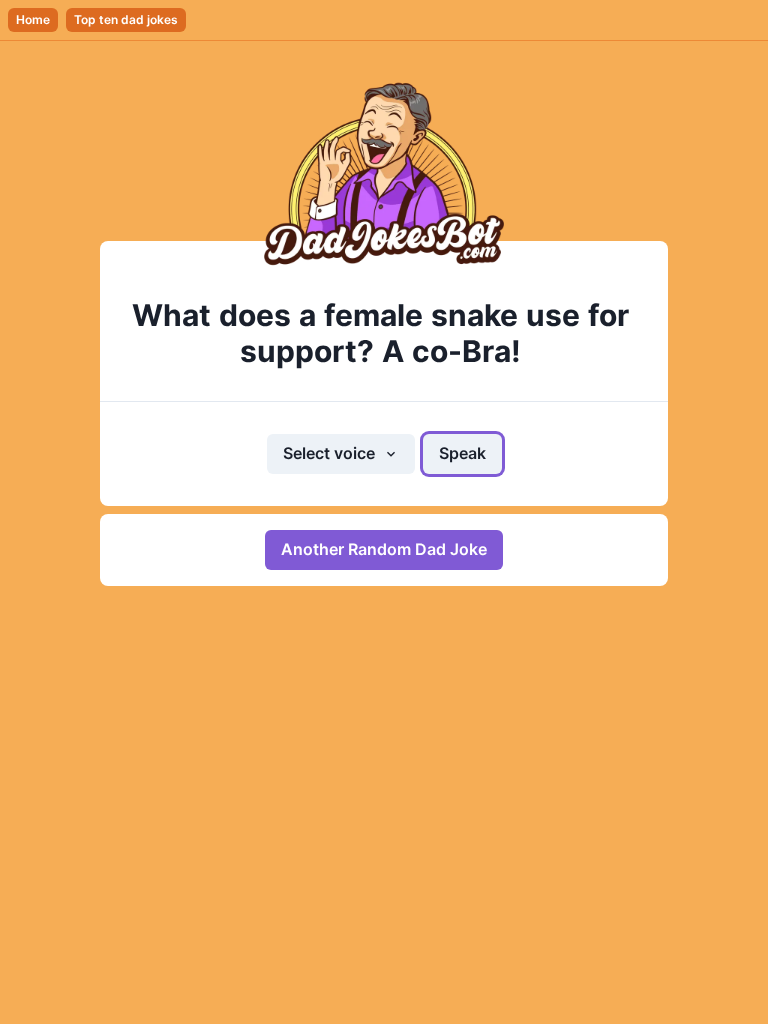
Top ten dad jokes (126, 19)
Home (33, 19)
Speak (462, 453)
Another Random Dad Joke (384, 549)
